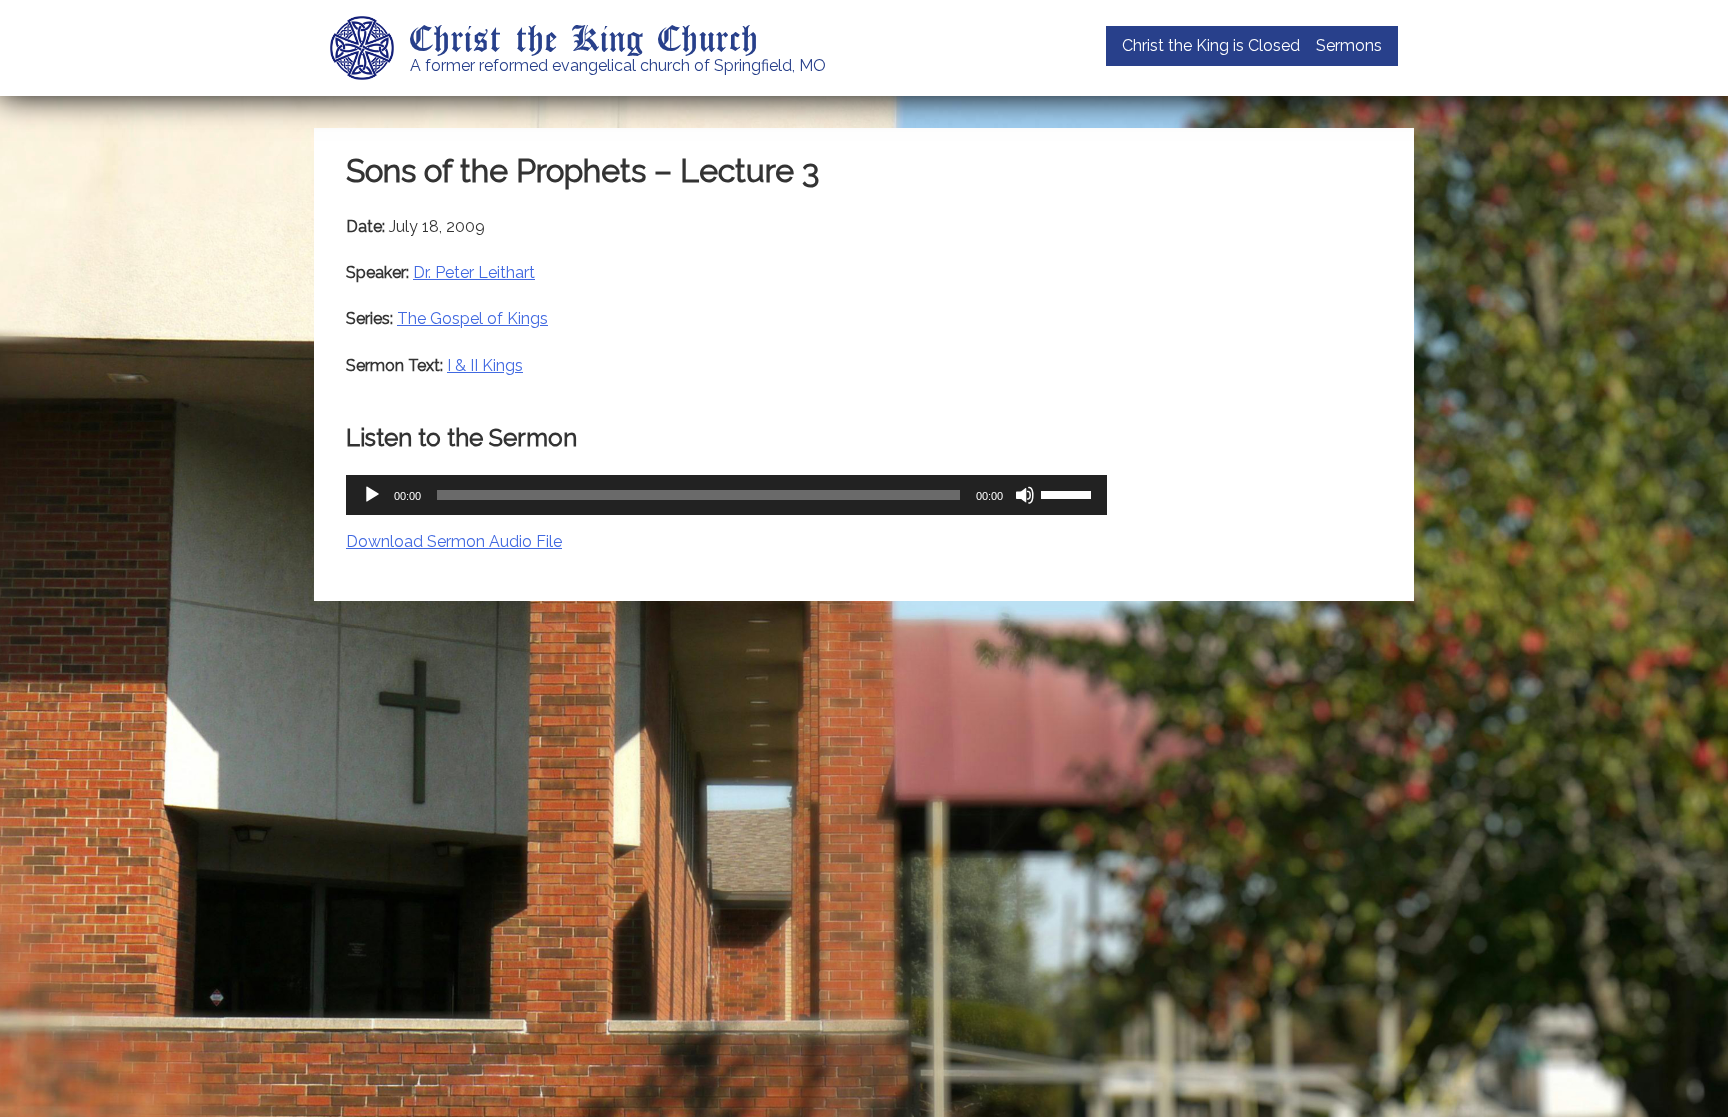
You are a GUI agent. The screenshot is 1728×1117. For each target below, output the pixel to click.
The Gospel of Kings (472, 318)
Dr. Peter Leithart (474, 272)
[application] (726, 495)
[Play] (372, 495)
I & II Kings (485, 365)
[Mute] (1025, 495)
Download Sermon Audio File (454, 541)
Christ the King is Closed (1211, 45)
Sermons (1349, 45)
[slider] (1069, 493)
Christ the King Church (584, 37)
